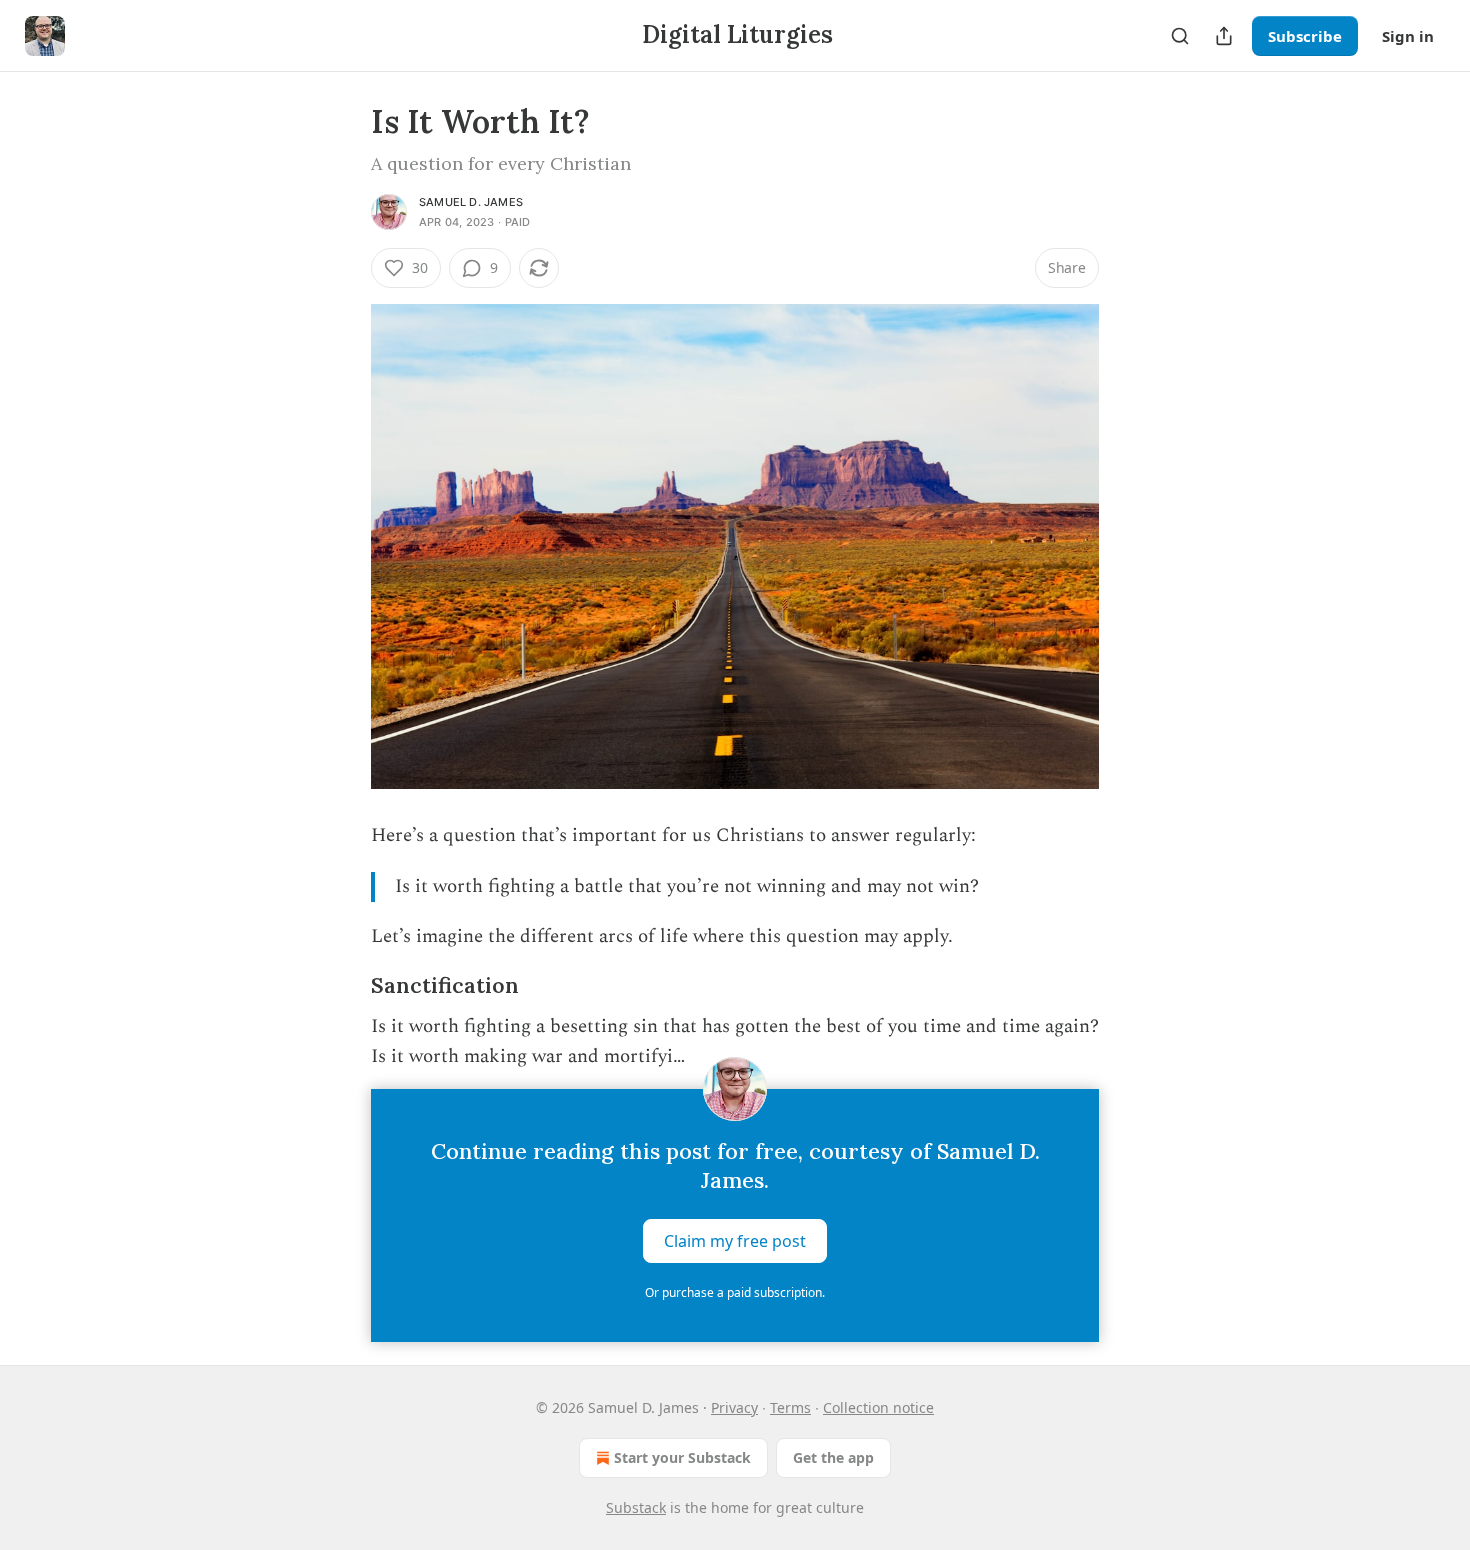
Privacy (734, 1407)
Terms (790, 1407)
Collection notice (878, 1407)
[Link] (343, 986)
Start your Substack (682, 1457)
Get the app (833, 1457)
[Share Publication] (1224, 36)
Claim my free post (735, 1240)
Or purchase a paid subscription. (735, 1292)
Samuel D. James (471, 202)
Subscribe (1305, 36)
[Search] (1180, 36)
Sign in (1408, 36)
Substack (636, 1507)
